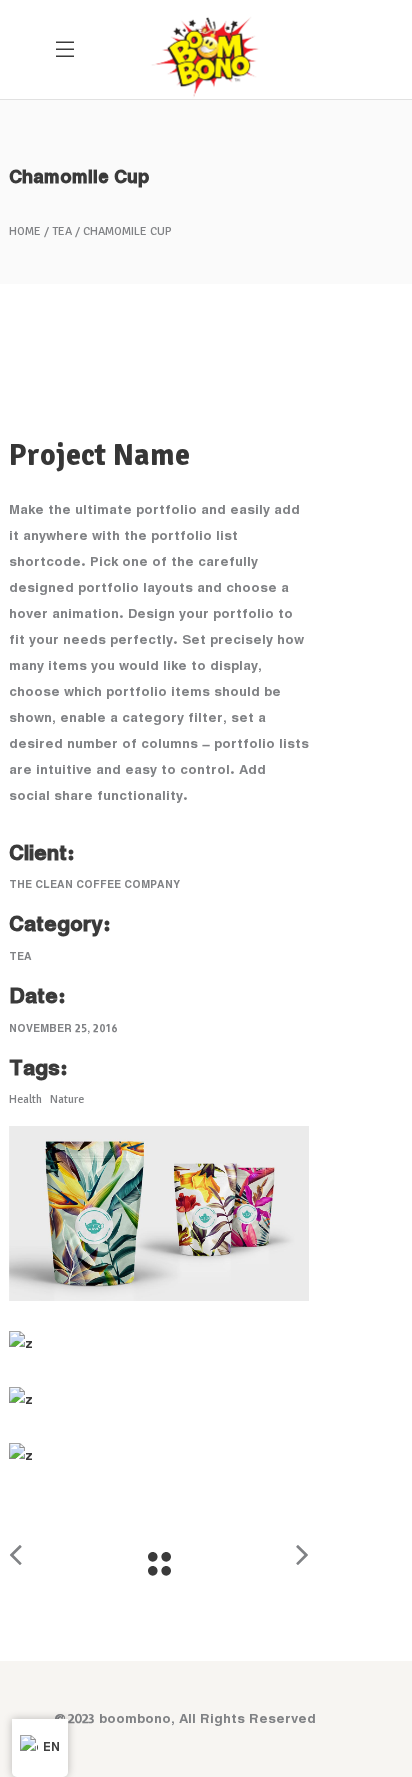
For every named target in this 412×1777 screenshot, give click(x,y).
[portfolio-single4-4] (159, 1456)
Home (25, 232)
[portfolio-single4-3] (159, 1400)
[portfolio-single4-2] (159, 1344)
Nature (67, 1099)
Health (25, 1099)
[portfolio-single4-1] (159, 1213)
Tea (62, 232)
